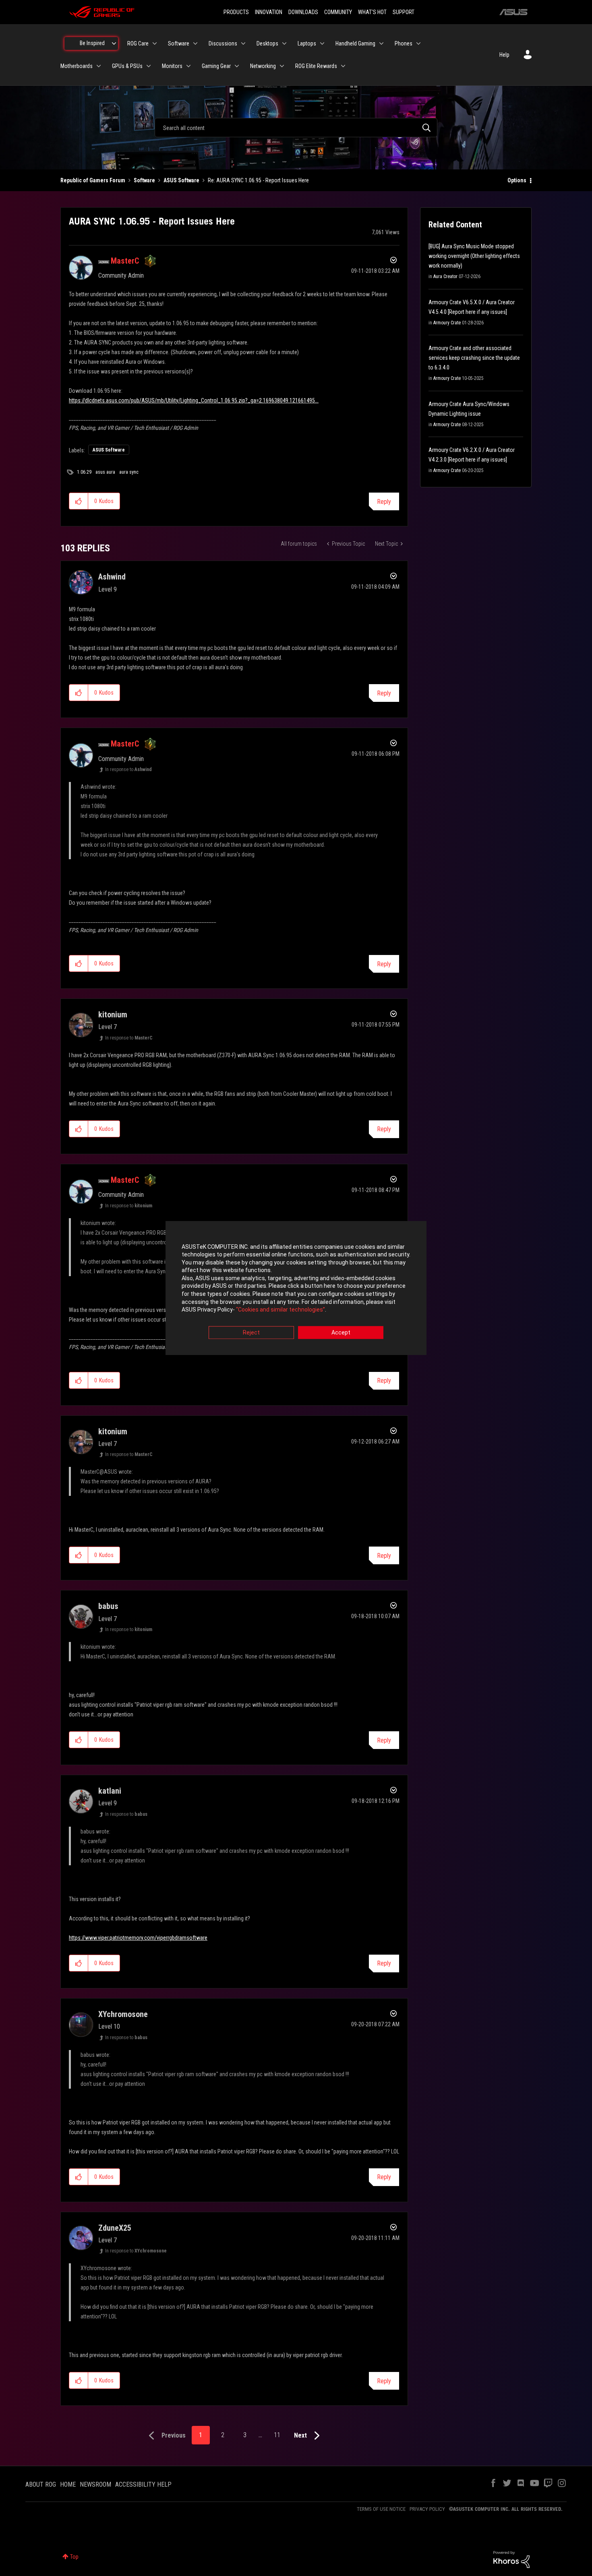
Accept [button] (341, 1332)
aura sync (129, 472)
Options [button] (517, 180)
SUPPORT (404, 12)
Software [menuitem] (179, 43)
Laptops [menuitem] (307, 43)
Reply (384, 502)
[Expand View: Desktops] (284, 43)
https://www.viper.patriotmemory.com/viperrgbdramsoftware (138, 1938)
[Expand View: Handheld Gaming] (381, 43)
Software (144, 180)
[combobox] (296, 128)
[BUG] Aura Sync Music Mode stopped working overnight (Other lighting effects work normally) (474, 256)
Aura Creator (445, 276)
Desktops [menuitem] (267, 43)
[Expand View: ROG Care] (155, 43)
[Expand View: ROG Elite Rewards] (343, 66)
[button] (79, 501)
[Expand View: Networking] (282, 66)
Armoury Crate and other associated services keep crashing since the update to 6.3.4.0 (474, 358)
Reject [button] (251, 1332)
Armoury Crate (447, 323)
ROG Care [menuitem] (138, 43)
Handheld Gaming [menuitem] (355, 43)
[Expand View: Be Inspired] (114, 43)
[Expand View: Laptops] (322, 43)
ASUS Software (181, 180)
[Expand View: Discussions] (243, 43)
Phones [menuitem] (404, 43)
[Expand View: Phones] (418, 43)
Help (504, 55)
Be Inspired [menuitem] (92, 43)
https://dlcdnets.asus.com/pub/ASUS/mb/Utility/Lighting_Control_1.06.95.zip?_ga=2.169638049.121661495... (194, 400)
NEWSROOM (95, 2484)
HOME (68, 2484)
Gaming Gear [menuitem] (216, 66)
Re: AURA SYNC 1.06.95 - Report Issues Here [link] (258, 180)
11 (277, 2435)
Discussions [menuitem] (223, 43)
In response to (128, 769)
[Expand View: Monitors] (188, 66)
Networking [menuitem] (263, 66)
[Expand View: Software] (195, 43)
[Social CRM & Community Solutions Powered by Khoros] (511, 2559)
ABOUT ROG (41, 2484)
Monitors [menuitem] (172, 66)
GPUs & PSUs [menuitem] (127, 66)
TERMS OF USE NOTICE (381, 2509)
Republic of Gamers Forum (93, 180)
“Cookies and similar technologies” (280, 1310)
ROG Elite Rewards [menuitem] (316, 66)
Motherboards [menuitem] (77, 66)
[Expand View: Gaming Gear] (237, 66)
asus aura (105, 472)
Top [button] (74, 2557)
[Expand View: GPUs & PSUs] (149, 66)
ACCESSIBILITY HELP (143, 2484)
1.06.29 (84, 472)
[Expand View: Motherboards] (99, 66)
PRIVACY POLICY (427, 2509)
